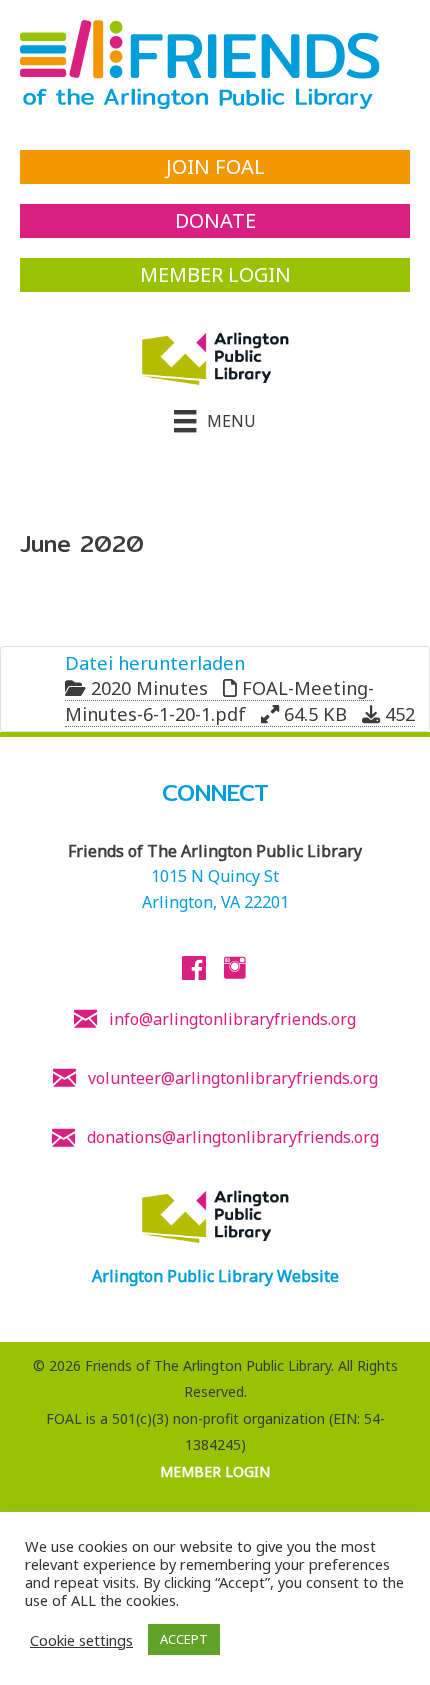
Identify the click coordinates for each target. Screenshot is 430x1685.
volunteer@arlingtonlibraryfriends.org (233, 1078)
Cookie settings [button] (81, 1640)
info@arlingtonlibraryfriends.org (232, 1019)
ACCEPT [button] (184, 1639)
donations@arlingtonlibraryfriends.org (233, 1137)
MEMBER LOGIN (215, 1471)
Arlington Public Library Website (215, 1276)
